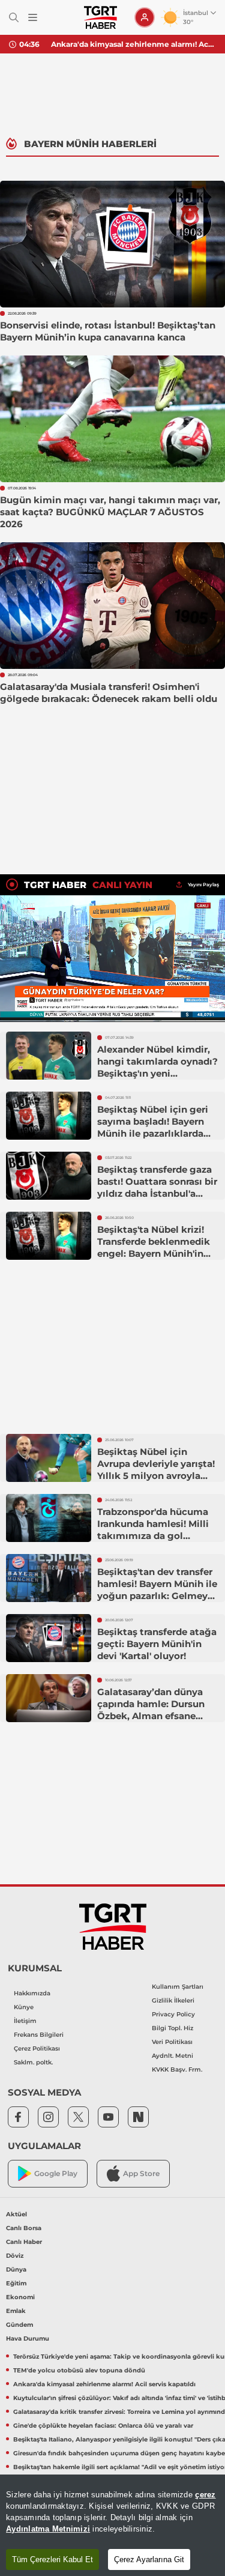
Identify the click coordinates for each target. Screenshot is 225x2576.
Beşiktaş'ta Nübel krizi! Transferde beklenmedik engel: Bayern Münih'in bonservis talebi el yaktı (154, 1247)
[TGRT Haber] (100, 17)
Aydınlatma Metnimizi (48, 2529)
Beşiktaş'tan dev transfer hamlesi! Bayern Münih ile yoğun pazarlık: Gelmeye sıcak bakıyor (157, 1590)
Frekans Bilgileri (39, 2035)
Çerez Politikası (37, 2048)
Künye (24, 2007)
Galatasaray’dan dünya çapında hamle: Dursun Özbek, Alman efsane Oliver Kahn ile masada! (152, 1710)
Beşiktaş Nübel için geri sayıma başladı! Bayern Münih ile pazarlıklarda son (153, 1127)
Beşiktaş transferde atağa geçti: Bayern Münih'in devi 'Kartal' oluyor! (157, 1644)
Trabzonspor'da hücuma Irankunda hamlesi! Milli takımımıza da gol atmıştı (153, 1530)
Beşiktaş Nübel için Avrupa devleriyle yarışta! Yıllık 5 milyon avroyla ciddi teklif (156, 1470)
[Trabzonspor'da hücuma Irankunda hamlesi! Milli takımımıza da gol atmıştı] (49, 1518)
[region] (112, 2525)
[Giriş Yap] (145, 17)
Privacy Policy (173, 2014)
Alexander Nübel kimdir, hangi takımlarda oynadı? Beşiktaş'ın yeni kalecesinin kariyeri (157, 1067)
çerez (205, 2495)
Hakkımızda (32, 1993)
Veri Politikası (172, 2042)
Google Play (56, 2173)
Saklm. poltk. (33, 2062)
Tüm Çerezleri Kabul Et (52, 2559)
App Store (141, 2173)
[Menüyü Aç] (33, 18)
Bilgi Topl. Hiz (172, 2028)
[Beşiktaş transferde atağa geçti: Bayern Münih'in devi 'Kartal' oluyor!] (49, 1638)
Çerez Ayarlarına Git (149, 2559)
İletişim (25, 2021)
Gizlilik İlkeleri (173, 2000)
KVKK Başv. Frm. (177, 2070)
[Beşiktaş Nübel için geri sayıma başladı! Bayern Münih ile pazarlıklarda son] (49, 1116)
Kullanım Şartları (178, 1987)
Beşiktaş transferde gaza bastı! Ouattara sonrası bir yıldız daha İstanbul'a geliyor (157, 1187)
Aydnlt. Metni (172, 2056)
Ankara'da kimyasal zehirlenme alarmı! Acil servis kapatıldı (133, 44)
